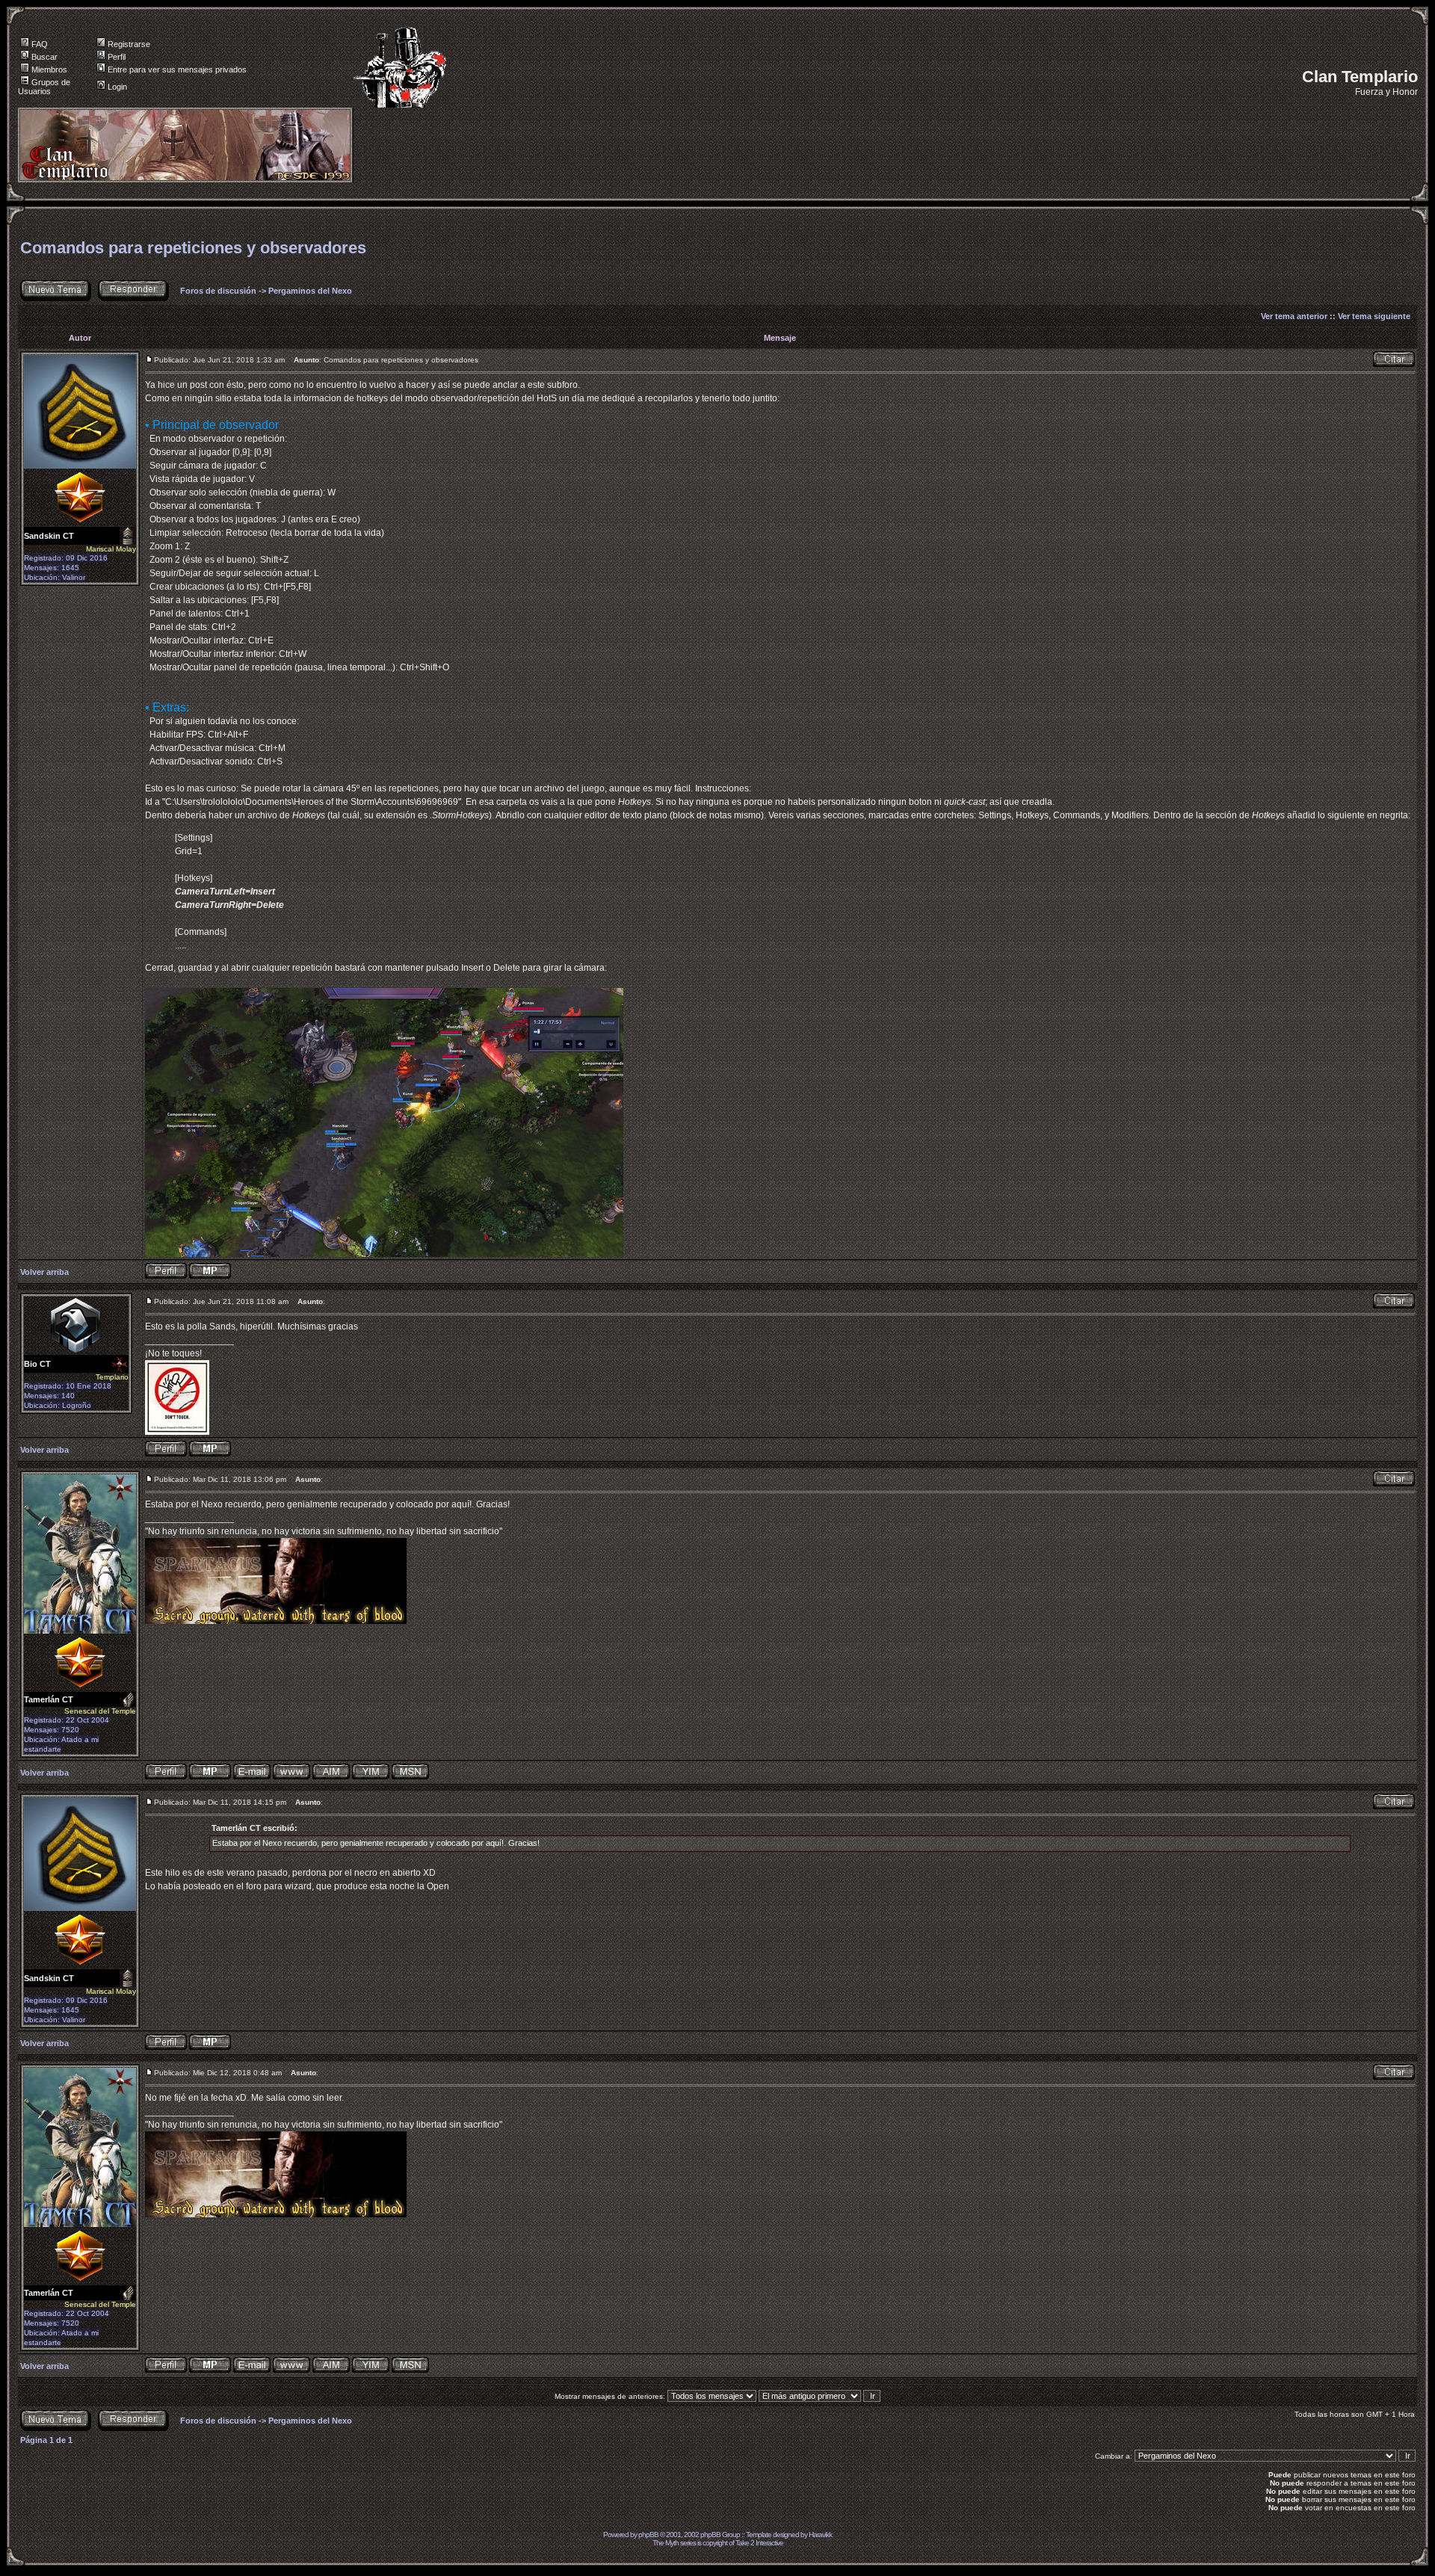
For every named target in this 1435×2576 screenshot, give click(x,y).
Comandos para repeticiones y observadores (193, 248)
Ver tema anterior (1294, 316)
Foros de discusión (218, 291)
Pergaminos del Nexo (310, 291)
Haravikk (820, 2535)
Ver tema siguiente (1374, 316)
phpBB (648, 2535)
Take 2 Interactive (759, 2543)
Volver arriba (44, 1272)
